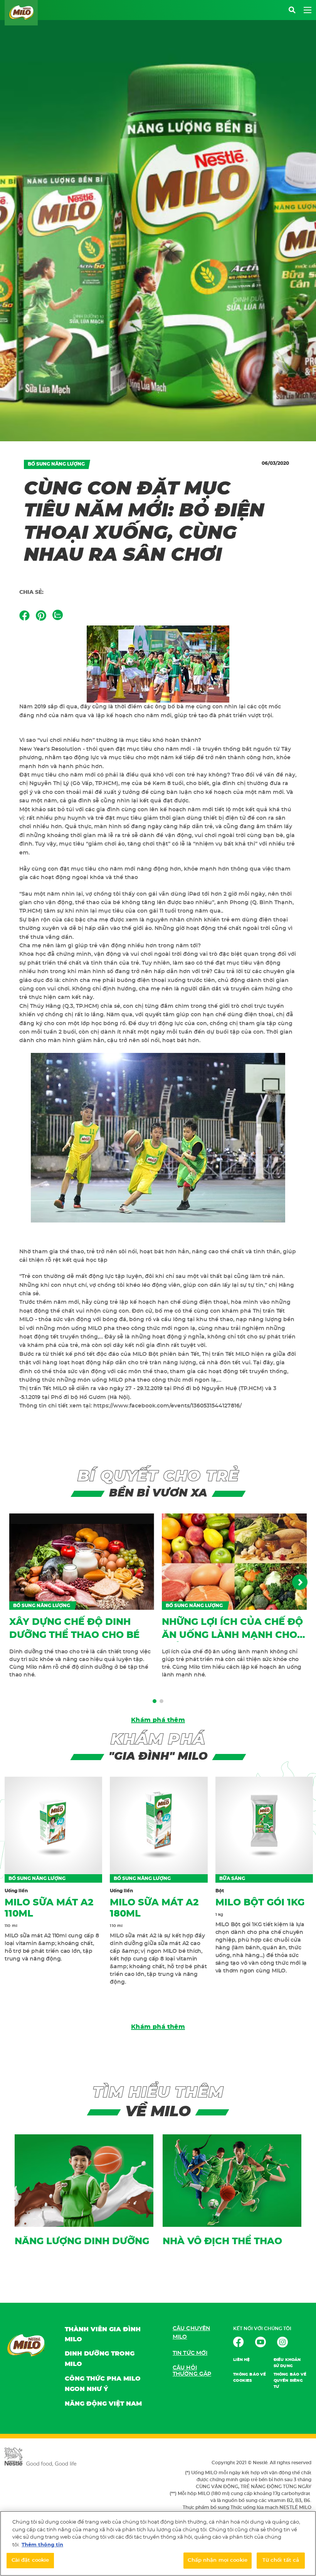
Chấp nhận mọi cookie (218, 2560)
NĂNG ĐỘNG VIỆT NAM (103, 2404)
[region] (158, 2543)
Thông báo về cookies (250, 2378)
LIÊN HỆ (241, 2360)
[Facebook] (24, 615)
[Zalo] (58, 615)
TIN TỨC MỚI (190, 2353)
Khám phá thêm (158, 1720)
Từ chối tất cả (281, 2560)
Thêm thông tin (42, 2545)
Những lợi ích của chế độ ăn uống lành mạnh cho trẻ (232, 1635)
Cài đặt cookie (30, 2560)
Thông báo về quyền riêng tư (290, 2381)
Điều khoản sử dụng (287, 2363)
